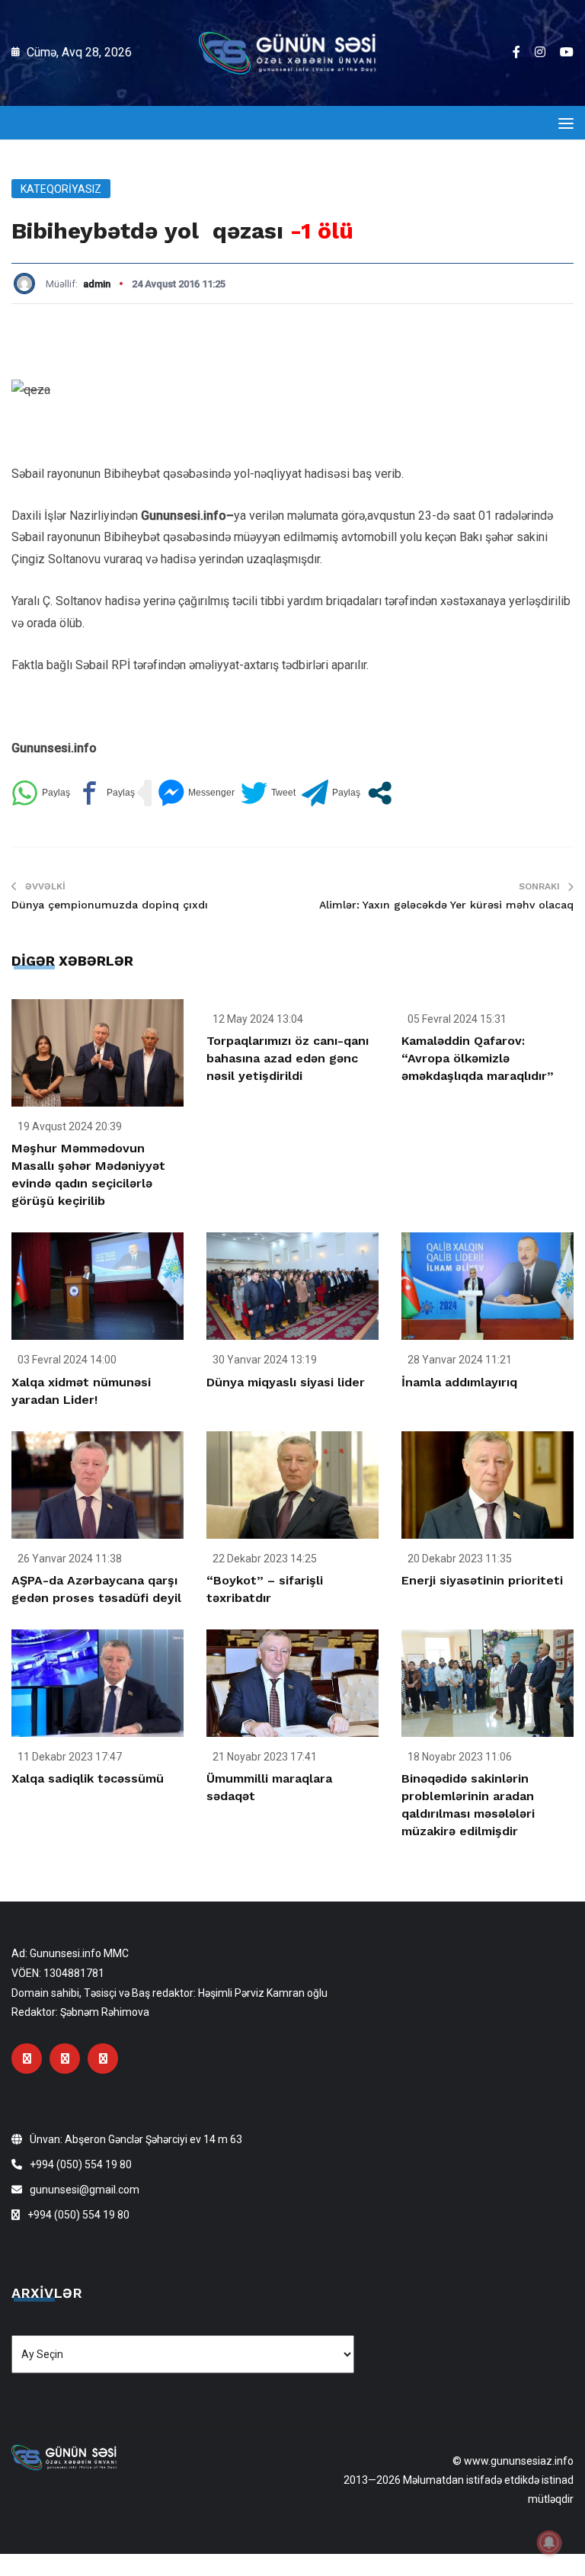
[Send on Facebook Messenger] (196, 793)
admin (97, 284)
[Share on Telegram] (331, 793)
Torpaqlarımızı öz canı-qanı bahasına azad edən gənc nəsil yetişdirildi (288, 1058)
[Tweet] (268, 793)
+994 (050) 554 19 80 (81, 2164)
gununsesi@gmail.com (85, 2190)
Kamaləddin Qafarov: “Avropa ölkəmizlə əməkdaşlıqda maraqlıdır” (478, 1058)
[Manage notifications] (549, 2542)
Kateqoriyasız (61, 189)
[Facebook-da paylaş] (105, 793)
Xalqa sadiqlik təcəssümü (88, 1778)
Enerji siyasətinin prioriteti (482, 1580)
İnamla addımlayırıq (459, 1382)
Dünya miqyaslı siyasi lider (286, 1382)
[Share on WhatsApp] (41, 793)
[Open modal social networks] (380, 793)
